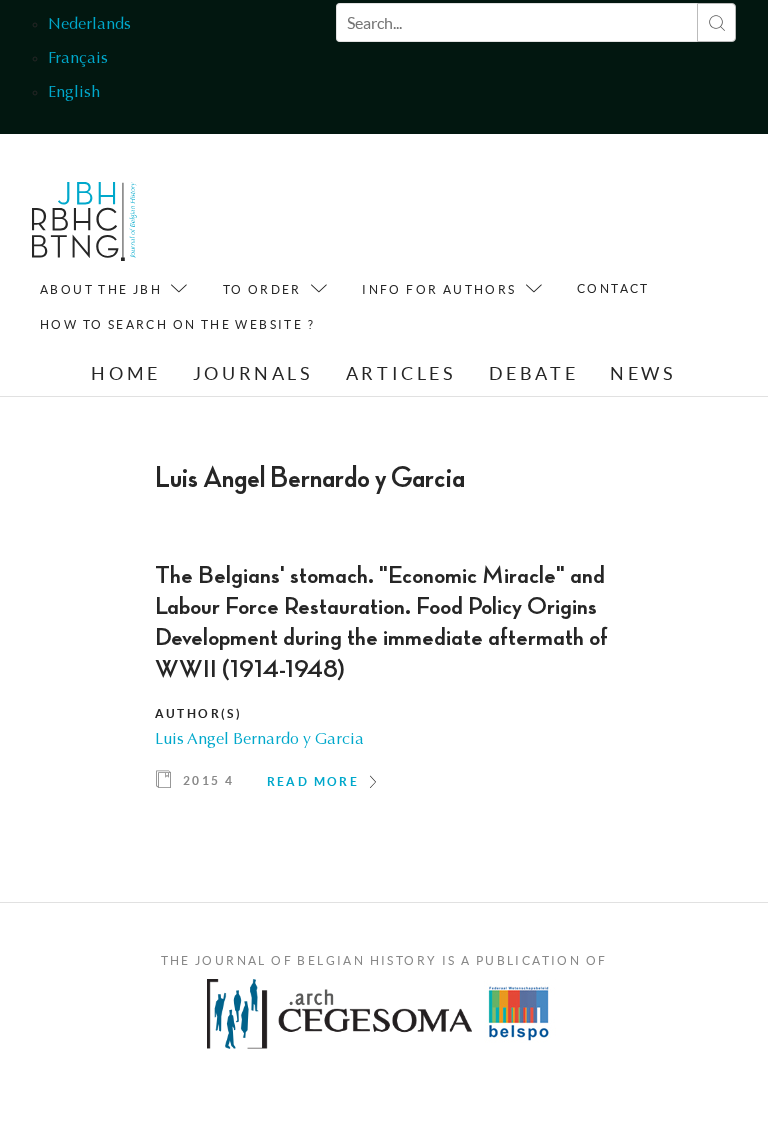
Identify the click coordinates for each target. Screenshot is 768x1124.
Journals (253, 373)
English (74, 93)
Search (716, 22)
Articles (401, 373)
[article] (384, 683)
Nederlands (89, 25)
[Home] (84, 226)
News (643, 373)
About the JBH (101, 289)
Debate (534, 373)
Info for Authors (439, 289)
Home (125, 373)
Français (78, 59)
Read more (313, 781)
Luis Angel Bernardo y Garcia (259, 740)
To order (262, 289)
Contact (613, 288)
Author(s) (199, 713)
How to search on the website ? (177, 324)
